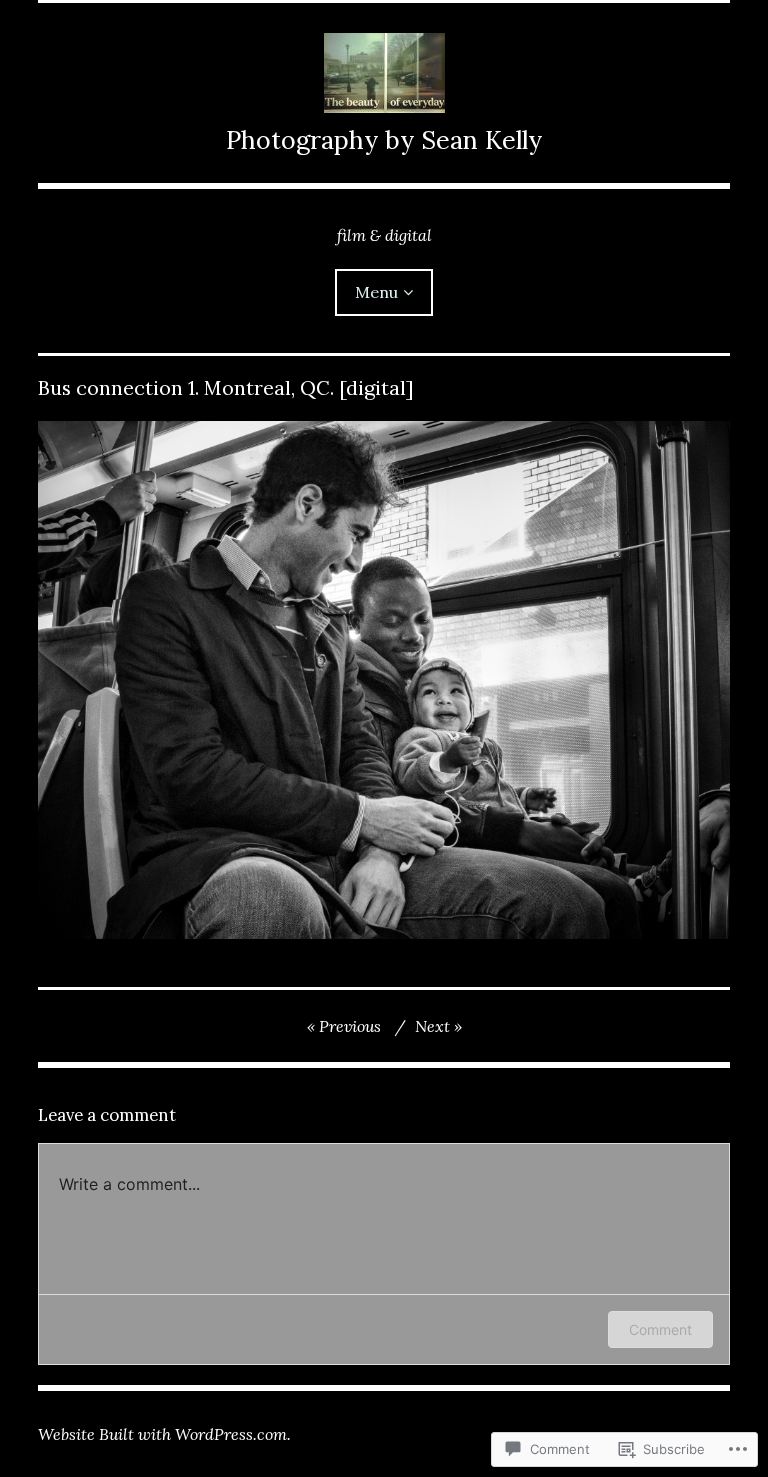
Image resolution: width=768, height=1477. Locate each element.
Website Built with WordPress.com (162, 1434)
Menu (376, 292)
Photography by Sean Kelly (384, 140)
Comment (660, 1329)
